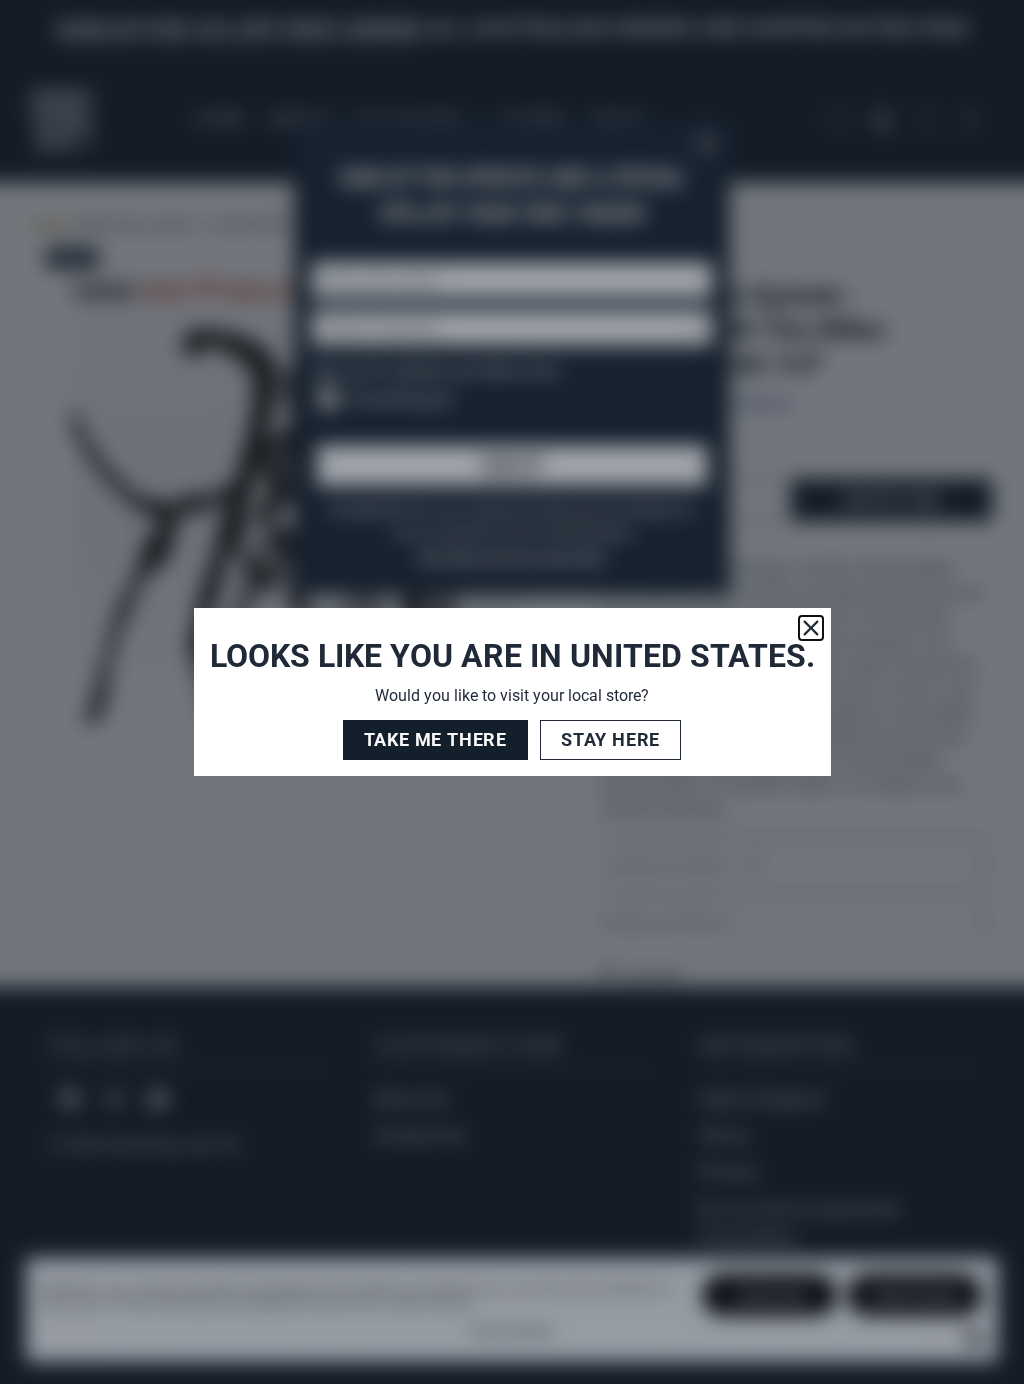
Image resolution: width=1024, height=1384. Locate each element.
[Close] (811, 628)
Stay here (610, 739)
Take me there (435, 739)
